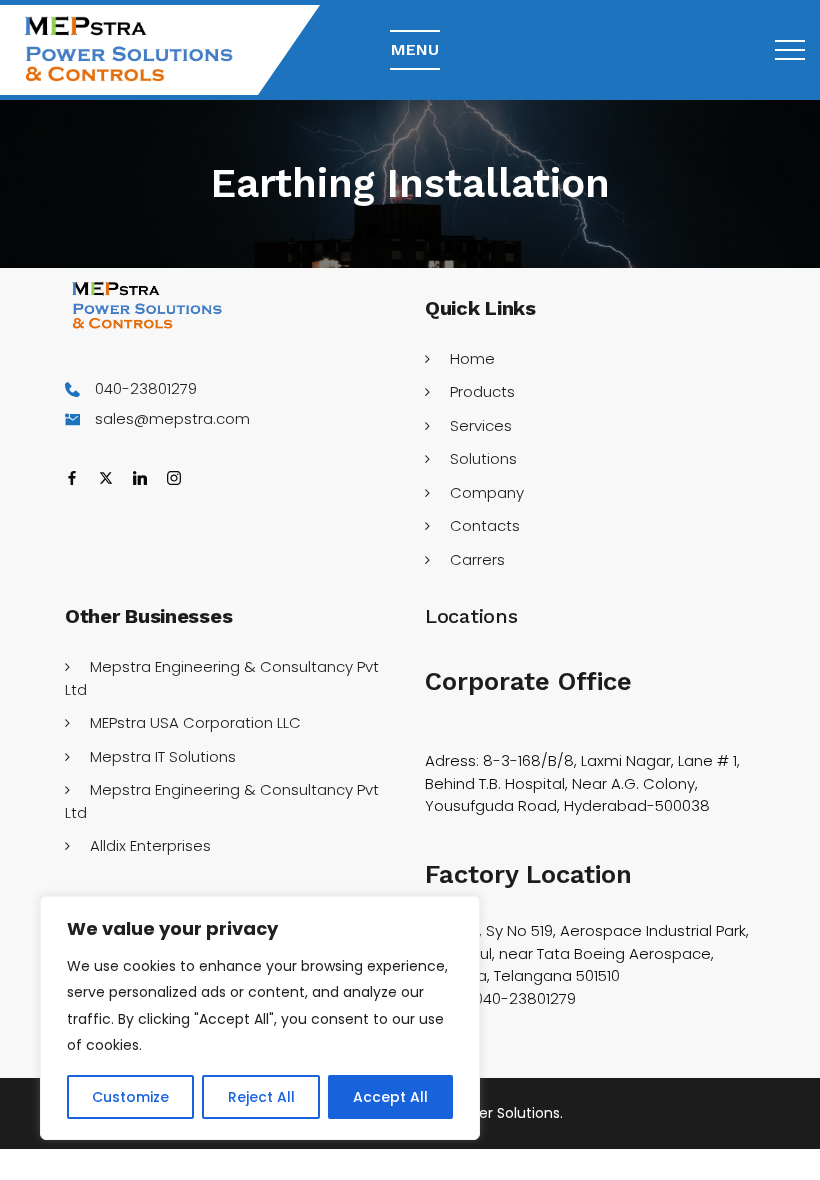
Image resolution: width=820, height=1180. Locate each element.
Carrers (477, 559)
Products (482, 391)
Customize (130, 1097)
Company (487, 492)
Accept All (390, 1097)
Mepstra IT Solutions (163, 756)
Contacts (485, 525)
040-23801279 (146, 388)
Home (472, 358)
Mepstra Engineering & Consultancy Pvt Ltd (222, 678)
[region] (260, 1018)
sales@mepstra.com (172, 418)
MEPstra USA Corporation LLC (195, 722)
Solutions (483, 458)
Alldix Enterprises (150, 845)
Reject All (261, 1097)
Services (481, 425)
